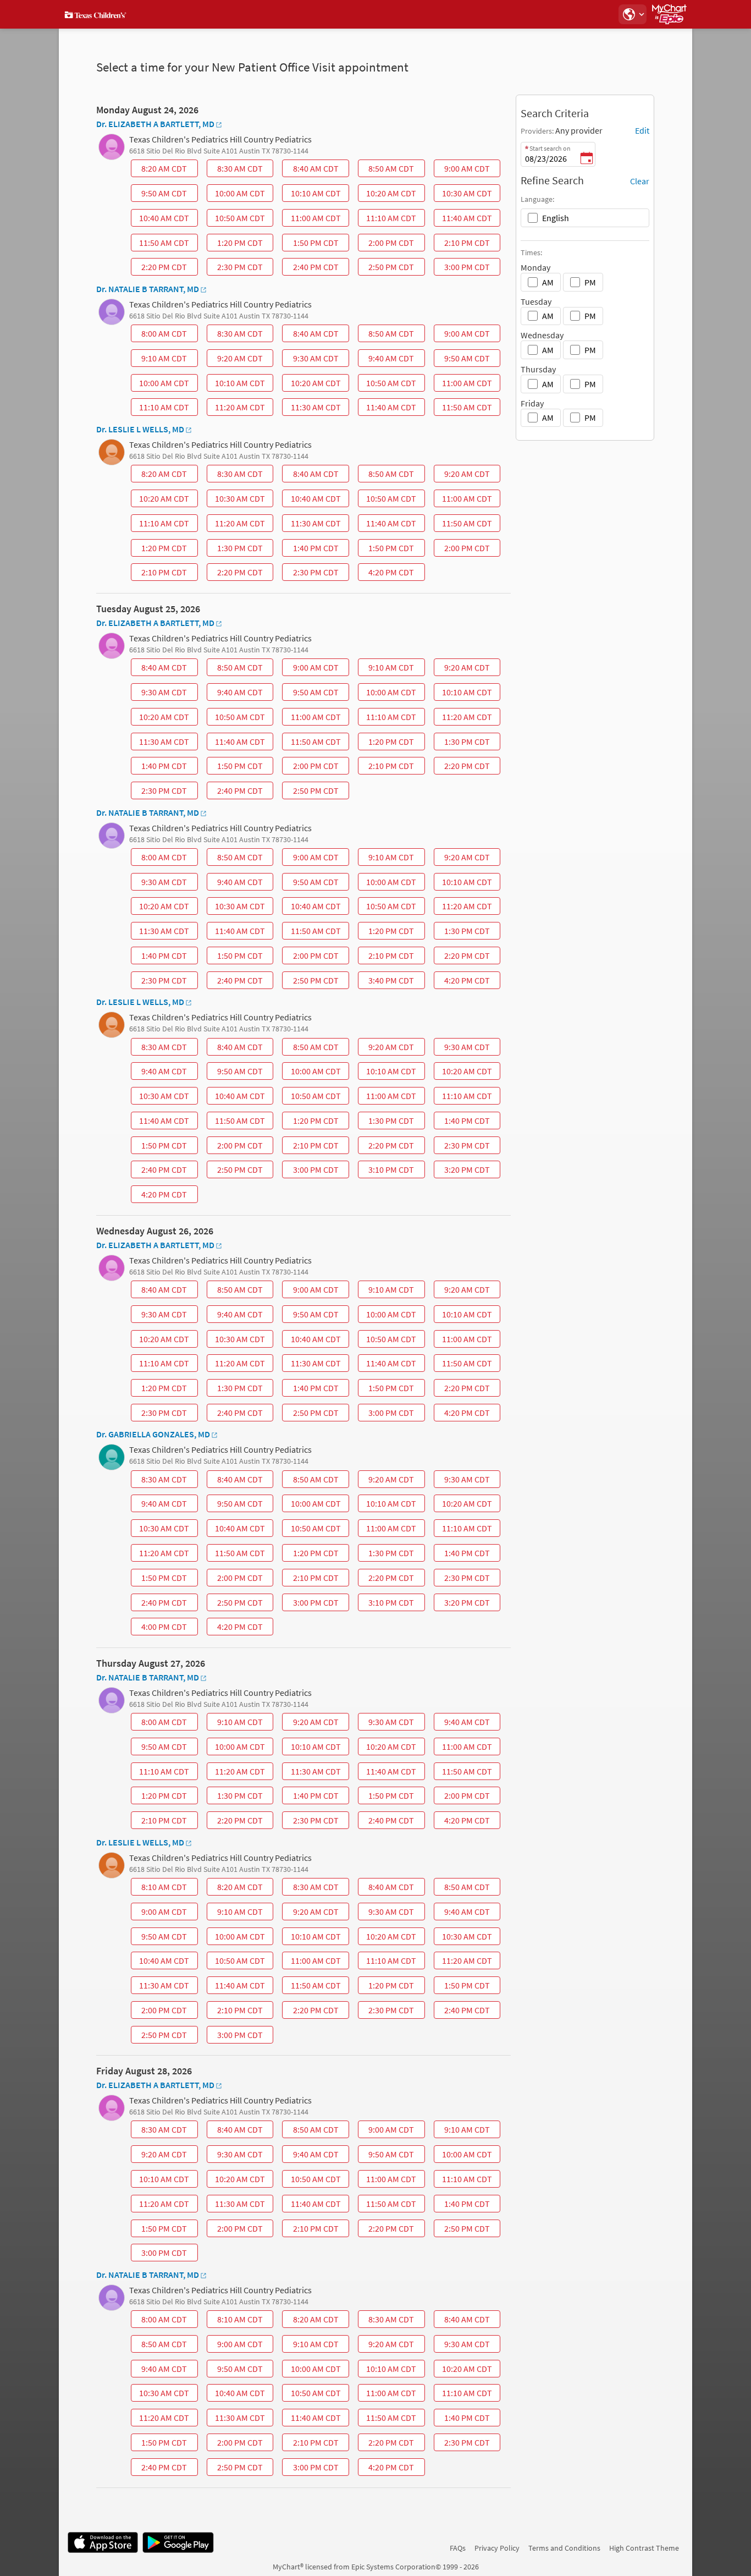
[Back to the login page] (97, 14)
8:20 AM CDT (160, 170)
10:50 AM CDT (237, 219)
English (556, 218)
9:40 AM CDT (387, 360)
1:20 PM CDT (236, 244)
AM (548, 282)
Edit (642, 130)
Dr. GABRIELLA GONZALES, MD (153, 1434)
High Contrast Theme (644, 2548)
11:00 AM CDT (313, 219)
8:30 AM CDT (236, 170)
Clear (640, 181)
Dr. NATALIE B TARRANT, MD (148, 289)
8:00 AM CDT (160, 335)
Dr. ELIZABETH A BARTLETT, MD (155, 124)
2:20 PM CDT (160, 268)
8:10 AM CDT (160, 1888)
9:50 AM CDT (160, 195)
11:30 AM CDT (313, 409)
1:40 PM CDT (312, 550)
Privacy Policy (497, 2548)
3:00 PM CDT (463, 268)
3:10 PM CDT (387, 1171)
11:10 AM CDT (388, 219)
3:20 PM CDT (463, 1171)
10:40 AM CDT (161, 219)
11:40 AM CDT (464, 219)
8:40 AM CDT (312, 170)
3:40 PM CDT (387, 982)
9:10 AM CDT (160, 360)
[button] (632, 14)
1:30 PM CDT (236, 550)
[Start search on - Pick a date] (587, 159)
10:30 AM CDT (464, 195)
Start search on (550, 148)
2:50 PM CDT (387, 268)
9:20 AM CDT (236, 360)
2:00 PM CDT (387, 244)
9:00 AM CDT (463, 170)
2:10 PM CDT (463, 244)
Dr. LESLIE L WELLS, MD (140, 429)
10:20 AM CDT (388, 195)
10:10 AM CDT (313, 195)
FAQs (458, 2548)
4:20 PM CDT (387, 574)
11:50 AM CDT (161, 244)
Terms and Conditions (564, 2548)
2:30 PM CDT (236, 268)
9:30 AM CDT (312, 360)
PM (590, 282)
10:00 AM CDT (237, 195)
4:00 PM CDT (160, 1628)
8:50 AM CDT (387, 170)
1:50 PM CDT (312, 244)
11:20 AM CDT (237, 409)
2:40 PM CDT (312, 268)
